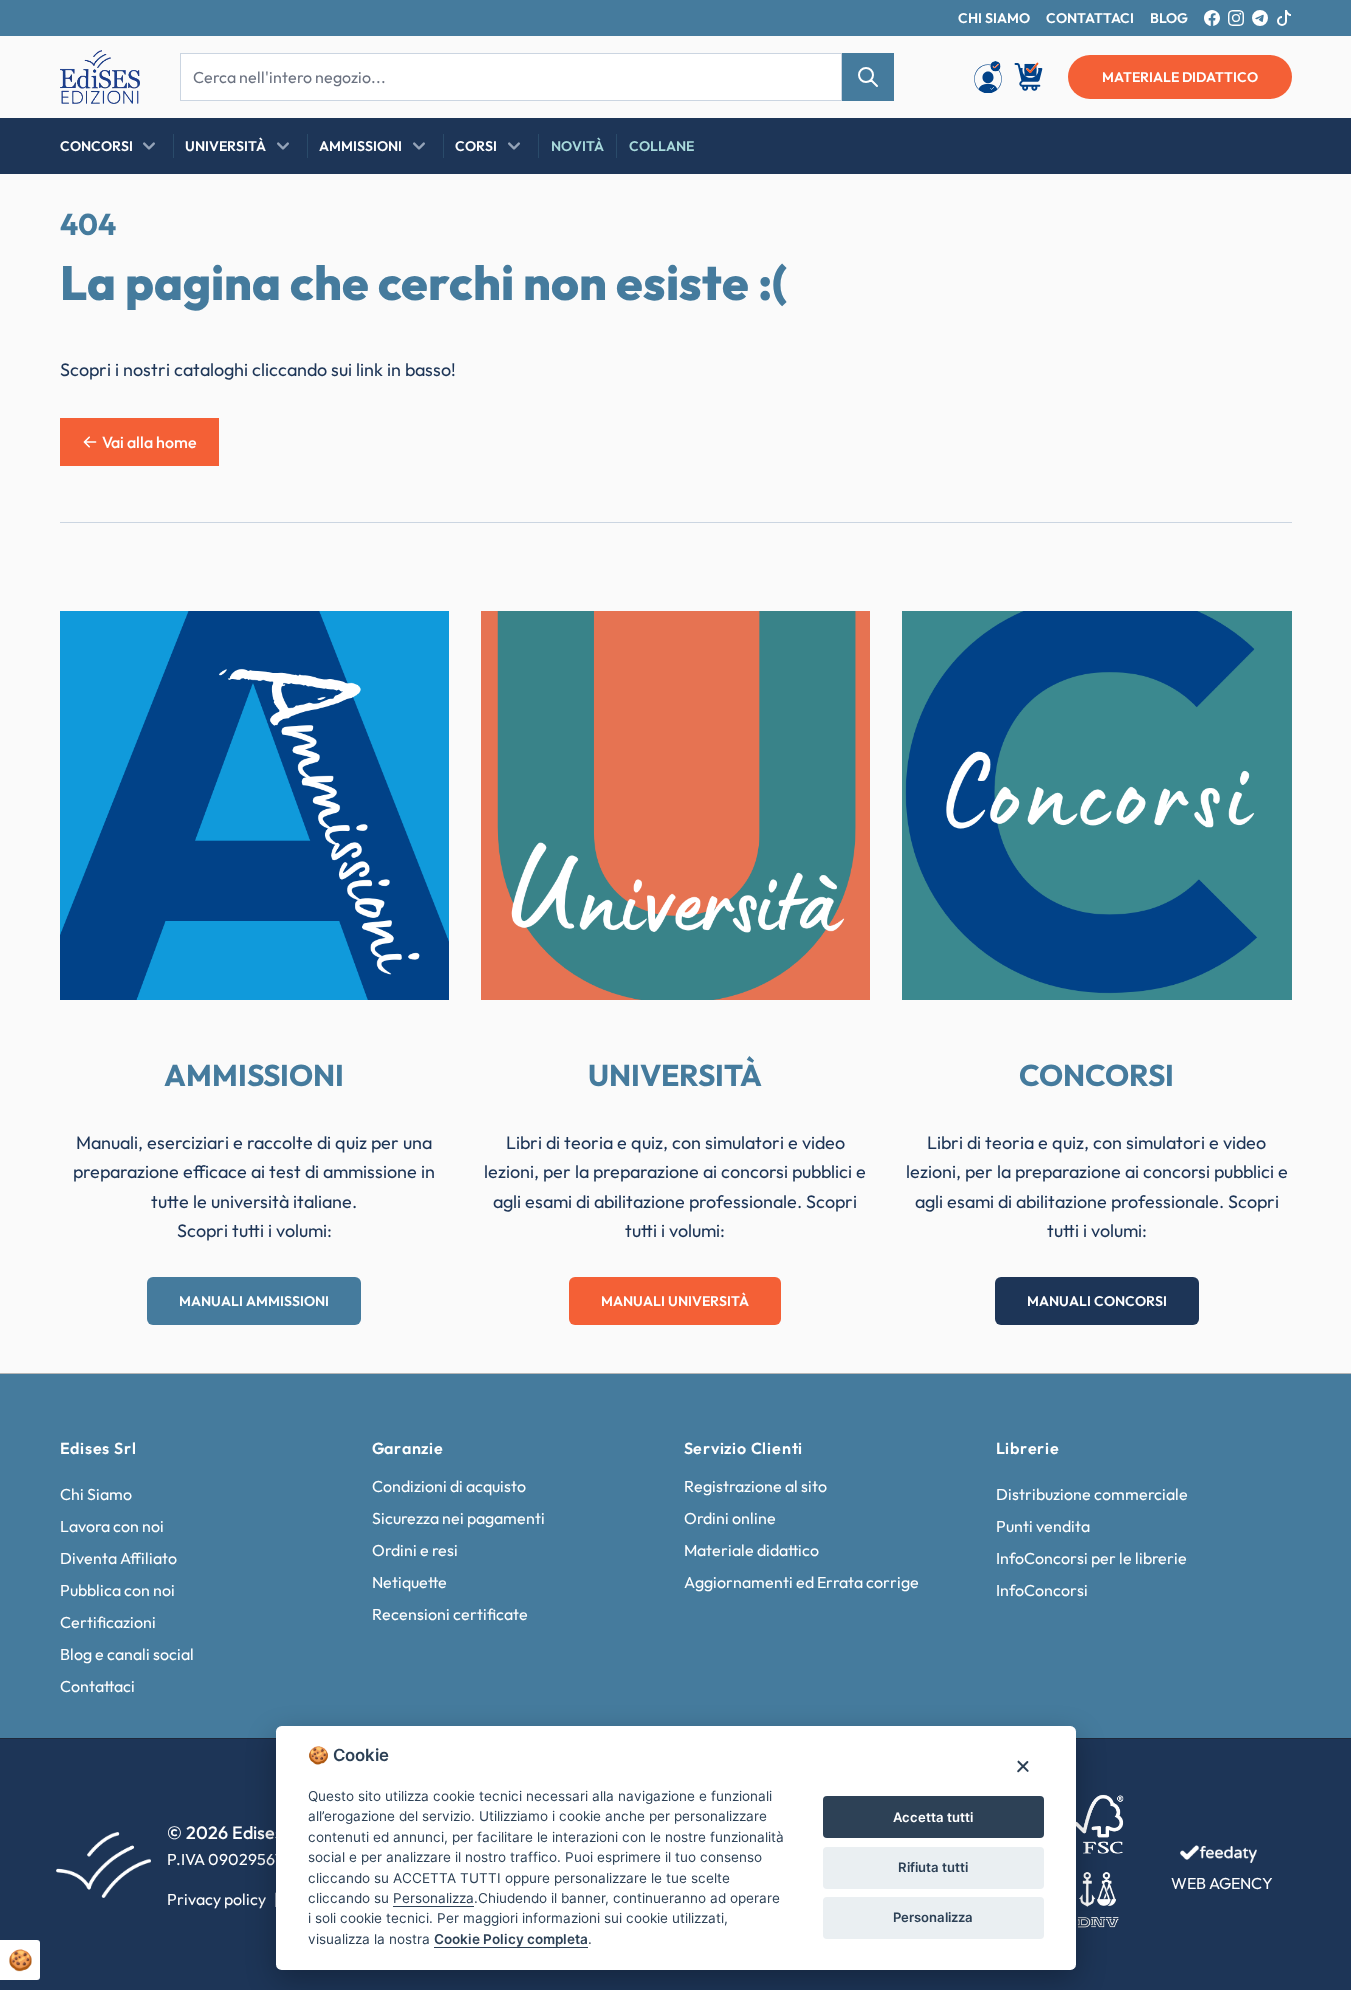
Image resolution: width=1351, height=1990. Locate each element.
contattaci (1090, 18)
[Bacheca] (988, 77)
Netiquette (409, 1582)
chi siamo (994, 18)
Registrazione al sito (755, 1486)
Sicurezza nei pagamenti (458, 1518)
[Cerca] (868, 77)
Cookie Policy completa (511, 1939)
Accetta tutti (933, 1817)
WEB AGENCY (1222, 1883)
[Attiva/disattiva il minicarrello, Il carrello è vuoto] (1030, 77)
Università (225, 146)
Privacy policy (216, 1899)
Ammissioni (360, 146)
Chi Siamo (96, 1494)
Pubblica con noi (117, 1590)
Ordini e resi (415, 1550)
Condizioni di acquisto (449, 1486)
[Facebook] (1212, 18)
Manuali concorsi (1097, 1301)
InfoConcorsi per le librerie (1091, 1558)
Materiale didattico (751, 1550)
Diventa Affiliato (118, 1558)
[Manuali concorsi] (1096, 805)
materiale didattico (1180, 77)
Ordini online (730, 1518)
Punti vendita (1043, 1526)
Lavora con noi (112, 1526)
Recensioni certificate (450, 1614)
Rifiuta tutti (933, 1867)
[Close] (1022, 1765)
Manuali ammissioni (254, 1301)
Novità (577, 146)
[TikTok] (1284, 18)
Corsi (476, 146)
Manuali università (675, 1301)
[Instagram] (1236, 18)
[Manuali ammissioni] (254, 805)
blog (1169, 18)
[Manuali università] (675, 805)
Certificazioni (108, 1622)
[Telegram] (1260, 18)
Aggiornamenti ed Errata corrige (801, 1582)
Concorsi (96, 146)
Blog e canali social (127, 1654)
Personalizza (933, 1917)
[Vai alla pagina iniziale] (100, 77)
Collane (661, 146)
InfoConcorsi (1042, 1590)
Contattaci (97, 1686)
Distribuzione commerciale (1092, 1494)
